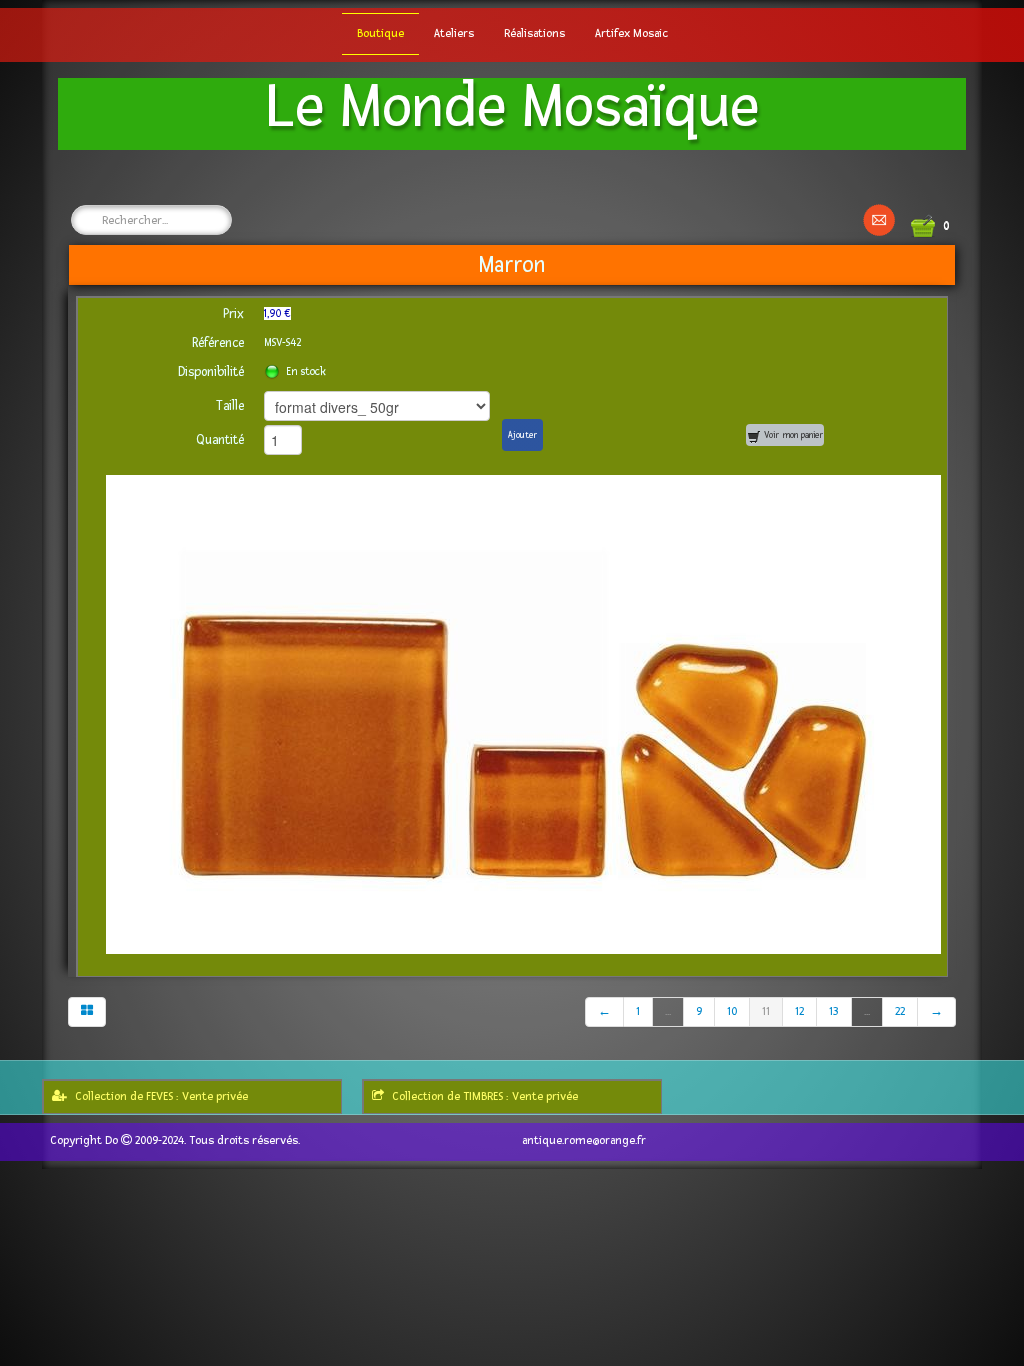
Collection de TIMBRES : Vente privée (485, 1096)
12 (799, 1011)
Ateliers (454, 33)
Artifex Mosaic (631, 33)
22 (900, 1011)
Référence (218, 343)
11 (766, 1011)
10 (732, 1011)
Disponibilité (211, 372)
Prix (233, 314)
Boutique (380, 33)
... (668, 1011)
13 (834, 1011)
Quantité (220, 440)
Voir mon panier (792, 435)
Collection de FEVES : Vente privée (161, 1096)
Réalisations (534, 33)
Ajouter (522, 435)
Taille (230, 406)
